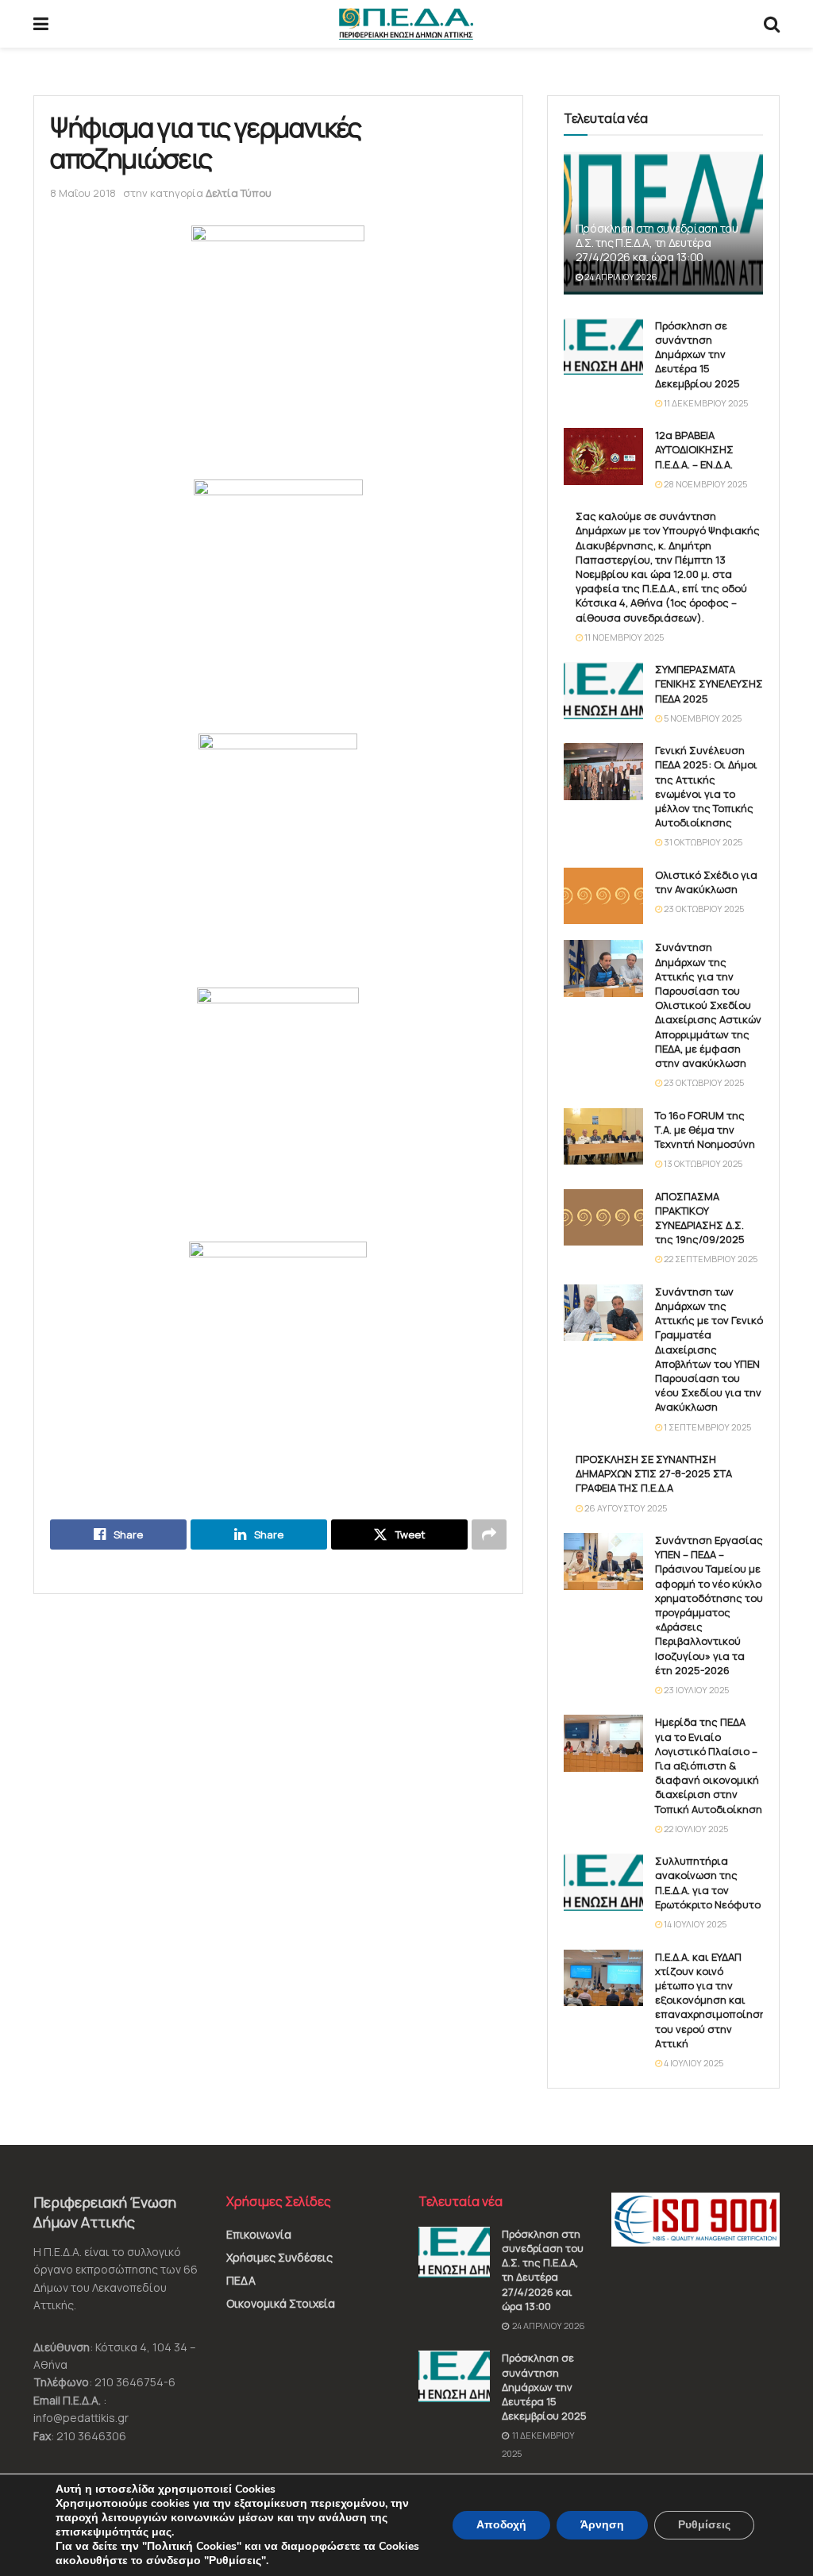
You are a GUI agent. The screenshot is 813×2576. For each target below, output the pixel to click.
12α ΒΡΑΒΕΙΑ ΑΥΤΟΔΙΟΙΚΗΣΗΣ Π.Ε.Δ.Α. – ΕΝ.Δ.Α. (694, 449)
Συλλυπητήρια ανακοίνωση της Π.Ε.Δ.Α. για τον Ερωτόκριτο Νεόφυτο (708, 1883)
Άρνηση (602, 2525)
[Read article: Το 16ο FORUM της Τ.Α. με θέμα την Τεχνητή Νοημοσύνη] (603, 1137)
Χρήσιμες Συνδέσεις (279, 2257)
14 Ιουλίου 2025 (694, 1924)
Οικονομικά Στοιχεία (281, 2303)
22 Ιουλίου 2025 (695, 1829)
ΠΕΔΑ (241, 2280)
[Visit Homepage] (406, 24)
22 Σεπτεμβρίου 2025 (710, 1259)
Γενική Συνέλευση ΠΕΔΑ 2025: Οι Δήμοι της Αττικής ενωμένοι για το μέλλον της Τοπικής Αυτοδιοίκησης (706, 786)
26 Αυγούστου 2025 (625, 1508)
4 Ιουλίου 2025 (693, 2063)
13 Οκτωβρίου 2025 (702, 1163)
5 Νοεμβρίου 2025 (702, 718)
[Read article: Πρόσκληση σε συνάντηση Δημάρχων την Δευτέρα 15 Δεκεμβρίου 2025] (603, 347)
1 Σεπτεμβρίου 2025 (707, 1427)
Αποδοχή (501, 2525)
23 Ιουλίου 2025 (695, 1690)
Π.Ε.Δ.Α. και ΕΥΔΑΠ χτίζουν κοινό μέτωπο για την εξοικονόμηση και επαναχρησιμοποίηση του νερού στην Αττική (711, 2000)
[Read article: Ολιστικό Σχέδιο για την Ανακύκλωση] (603, 896)
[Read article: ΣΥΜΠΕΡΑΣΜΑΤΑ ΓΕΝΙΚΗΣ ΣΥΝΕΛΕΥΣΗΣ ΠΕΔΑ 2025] (603, 691)
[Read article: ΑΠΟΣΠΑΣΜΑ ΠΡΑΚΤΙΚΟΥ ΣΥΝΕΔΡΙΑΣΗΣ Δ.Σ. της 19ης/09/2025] (603, 1218)
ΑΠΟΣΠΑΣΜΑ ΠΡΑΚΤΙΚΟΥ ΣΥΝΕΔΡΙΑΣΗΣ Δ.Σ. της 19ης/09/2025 (700, 1218)
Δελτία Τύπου (239, 193)
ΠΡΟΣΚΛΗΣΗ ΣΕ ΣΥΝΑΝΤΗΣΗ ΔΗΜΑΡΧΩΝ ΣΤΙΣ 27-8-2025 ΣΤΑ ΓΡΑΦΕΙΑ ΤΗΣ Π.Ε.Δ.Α (654, 1473)
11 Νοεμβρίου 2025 (623, 637)
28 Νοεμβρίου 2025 (705, 484)
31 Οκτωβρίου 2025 (702, 842)
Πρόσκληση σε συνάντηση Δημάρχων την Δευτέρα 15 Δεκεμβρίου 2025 (697, 354)
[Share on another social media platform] (489, 1534)
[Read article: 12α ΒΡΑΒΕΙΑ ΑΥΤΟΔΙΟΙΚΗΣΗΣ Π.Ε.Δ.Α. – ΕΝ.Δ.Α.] (603, 456)
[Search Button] (772, 24)
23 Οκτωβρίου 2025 (703, 909)
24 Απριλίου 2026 (620, 277)
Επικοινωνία (259, 2234)
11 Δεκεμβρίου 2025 (705, 403)
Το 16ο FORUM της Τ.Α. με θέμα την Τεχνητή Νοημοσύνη (705, 1130)
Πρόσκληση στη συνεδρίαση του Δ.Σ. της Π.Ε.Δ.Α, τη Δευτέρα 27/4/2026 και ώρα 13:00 (657, 243)
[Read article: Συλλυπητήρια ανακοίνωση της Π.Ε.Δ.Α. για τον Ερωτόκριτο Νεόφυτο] (603, 1882)
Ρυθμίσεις (704, 2525)
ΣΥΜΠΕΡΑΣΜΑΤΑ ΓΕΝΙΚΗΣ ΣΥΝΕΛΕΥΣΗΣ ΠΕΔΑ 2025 (709, 683)
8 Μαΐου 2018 (83, 193)
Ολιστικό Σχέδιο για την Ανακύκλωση (706, 882)
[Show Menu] (41, 24)
